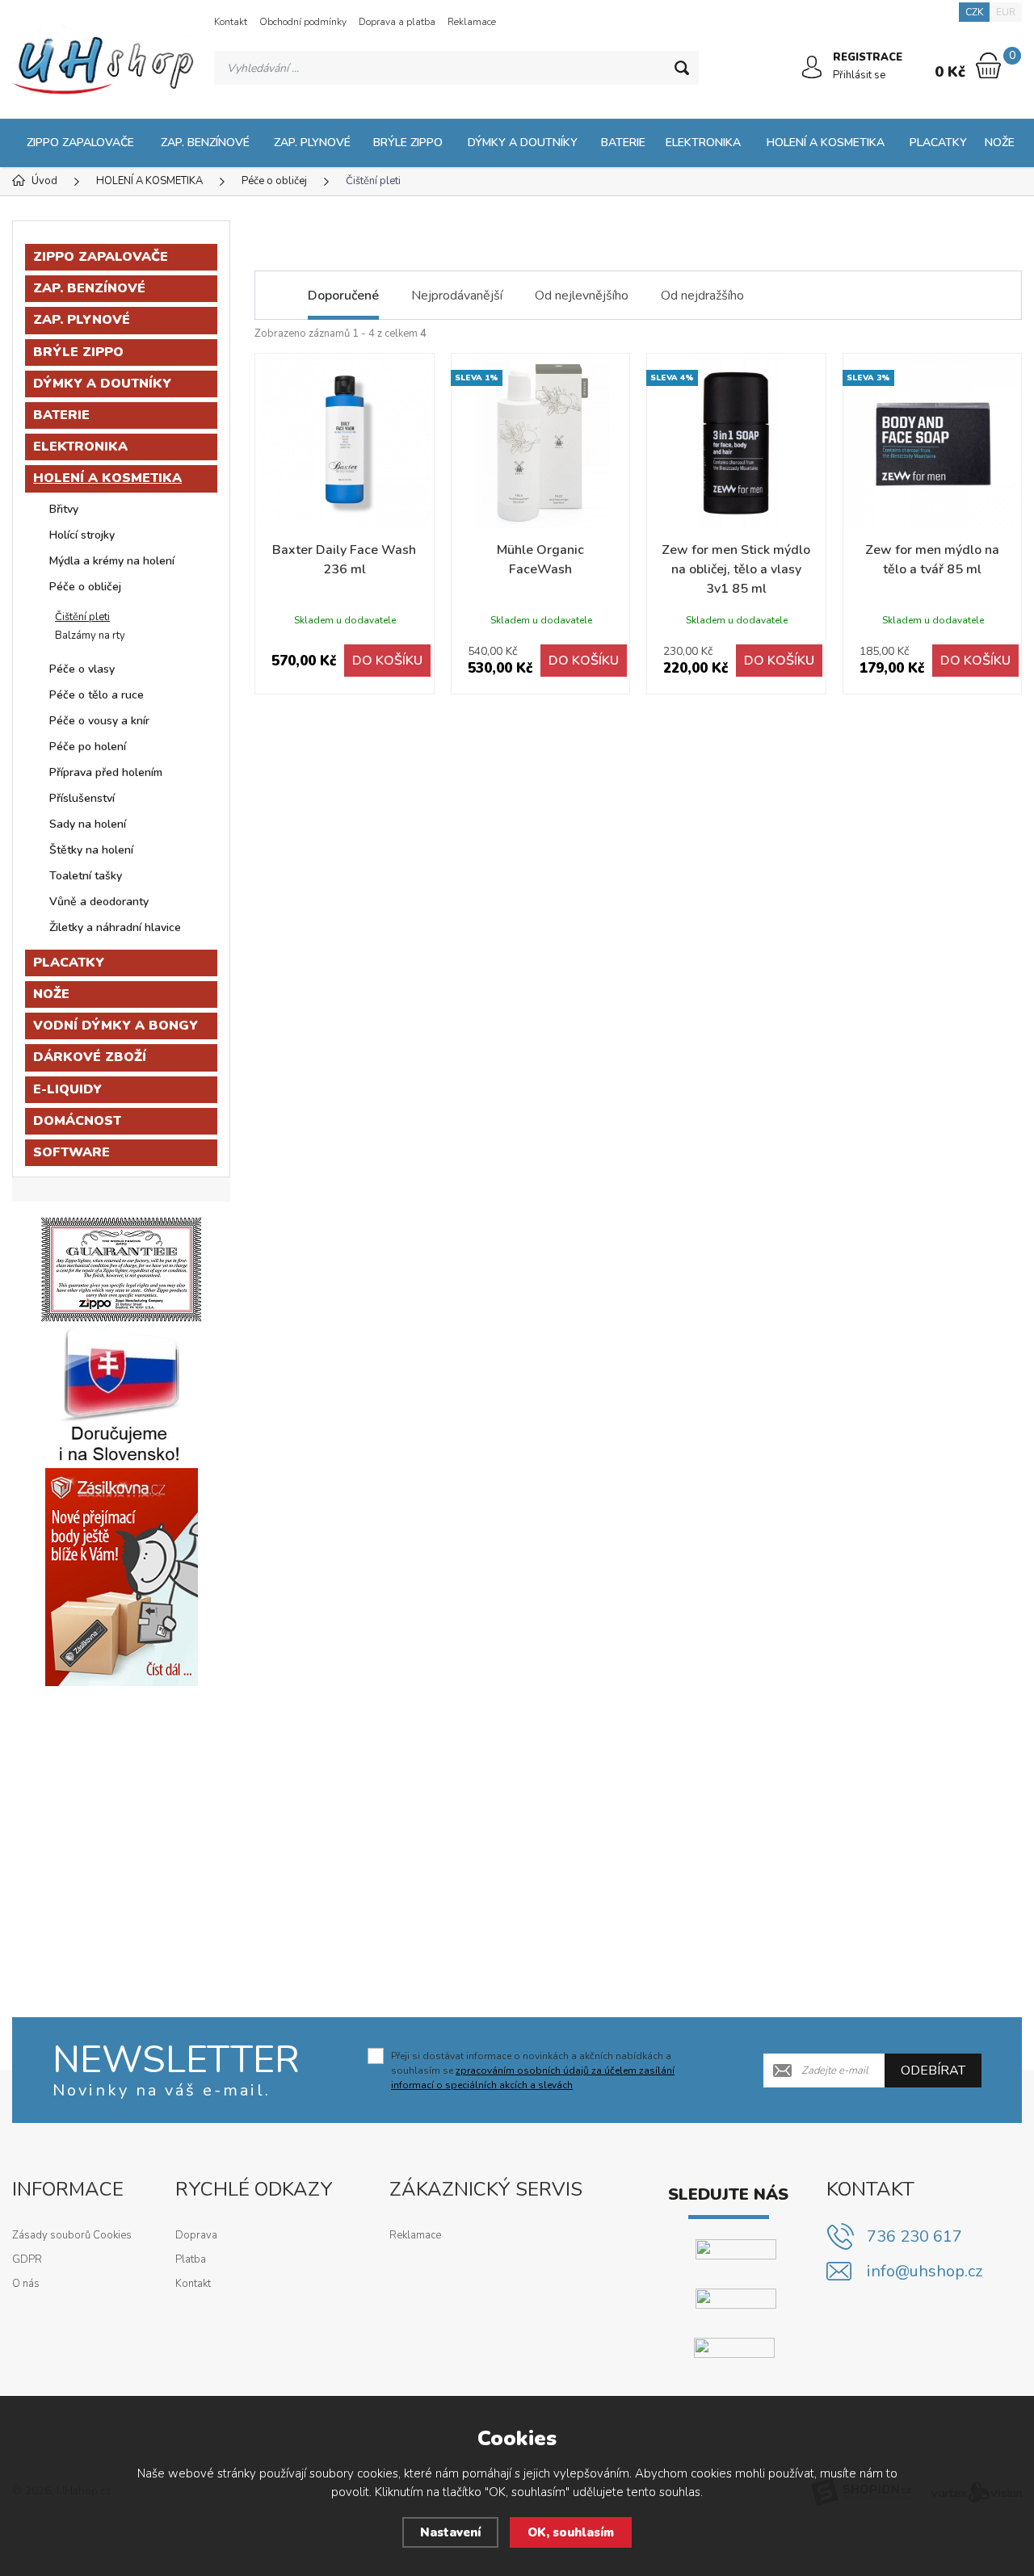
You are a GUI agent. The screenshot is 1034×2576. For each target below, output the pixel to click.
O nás (26, 2284)
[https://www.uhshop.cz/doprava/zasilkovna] (122, 1576)
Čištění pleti (82, 617)
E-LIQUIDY (67, 1089)
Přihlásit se (859, 75)
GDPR (27, 2259)
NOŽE (1000, 143)
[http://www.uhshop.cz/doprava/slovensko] (121, 1395)
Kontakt (231, 22)
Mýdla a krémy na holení (112, 561)
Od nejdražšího (702, 296)
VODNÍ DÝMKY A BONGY (116, 1026)
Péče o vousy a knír (99, 721)
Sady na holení (88, 824)
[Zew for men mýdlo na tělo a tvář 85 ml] (933, 443)
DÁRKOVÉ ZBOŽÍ (90, 1057)
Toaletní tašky (86, 876)
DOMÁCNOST (77, 1121)
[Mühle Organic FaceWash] (541, 443)
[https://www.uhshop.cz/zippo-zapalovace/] (121, 1269)
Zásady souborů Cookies (72, 2235)
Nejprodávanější (457, 296)
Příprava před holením (106, 772)
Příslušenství (82, 798)
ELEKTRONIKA (703, 143)
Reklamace (472, 22)
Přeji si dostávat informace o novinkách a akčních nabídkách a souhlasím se (533, 2070)
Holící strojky (82, 535)
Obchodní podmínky (303, 22)
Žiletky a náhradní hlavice (115, 927)
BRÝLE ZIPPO (408, 143)
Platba (191, 2259)
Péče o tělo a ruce (97, 695)
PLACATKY (938, 143)
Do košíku (387, 661)
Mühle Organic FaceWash (540, 560)
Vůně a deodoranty (99, 902)
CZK (974, 12)
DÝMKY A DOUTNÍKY (523, 143)
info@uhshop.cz (925, 2271)
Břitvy (64, 509)
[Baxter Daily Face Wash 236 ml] (345, 443)
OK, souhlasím (571, 2532)
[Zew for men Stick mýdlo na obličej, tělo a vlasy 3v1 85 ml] (736, 443)
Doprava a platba (397, 22)
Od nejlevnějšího (582, 296)
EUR (1006, 12)
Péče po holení (88, 747)
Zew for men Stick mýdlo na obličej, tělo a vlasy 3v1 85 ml (736, 569)
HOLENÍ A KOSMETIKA (826, 143)
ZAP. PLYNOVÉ (312, 143)
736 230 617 (914, 2236)
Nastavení (450, 2532)
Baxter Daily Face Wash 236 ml (344, 560)
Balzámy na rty (90, 636)
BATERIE (623, 143)
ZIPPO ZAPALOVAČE (80, 143)
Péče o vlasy (82, 669)
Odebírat (933, 2070)
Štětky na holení (91, 850)
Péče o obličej (85, 587)
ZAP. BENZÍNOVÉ (205, 143)
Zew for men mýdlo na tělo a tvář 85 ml (932, 560)
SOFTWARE (71, 1152)
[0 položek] (988, 65)
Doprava (196, 2235)
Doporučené (343, 296)
